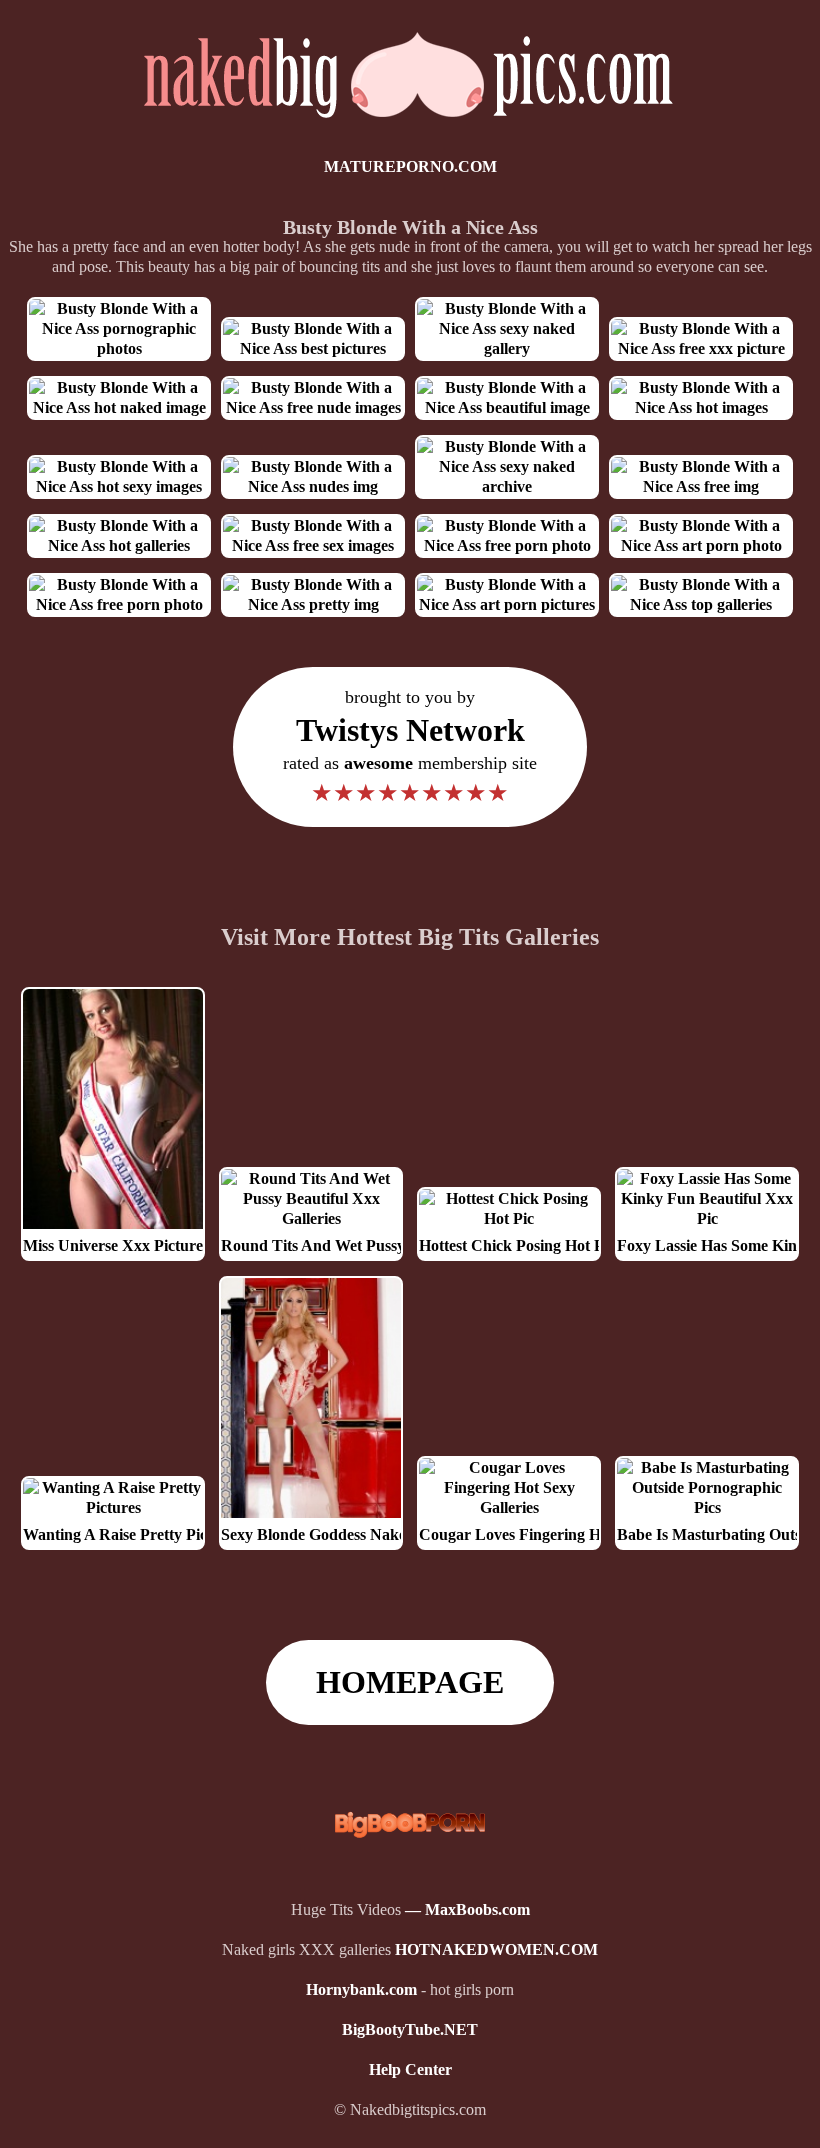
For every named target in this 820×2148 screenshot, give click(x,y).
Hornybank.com (361, 1989)
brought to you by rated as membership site (410, 746)
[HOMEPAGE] (410, 126)
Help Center (410, 2069)
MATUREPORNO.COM (410, 166)
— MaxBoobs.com (467, 1909)
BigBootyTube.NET (410, 2029)
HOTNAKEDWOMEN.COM (496, 1949)
